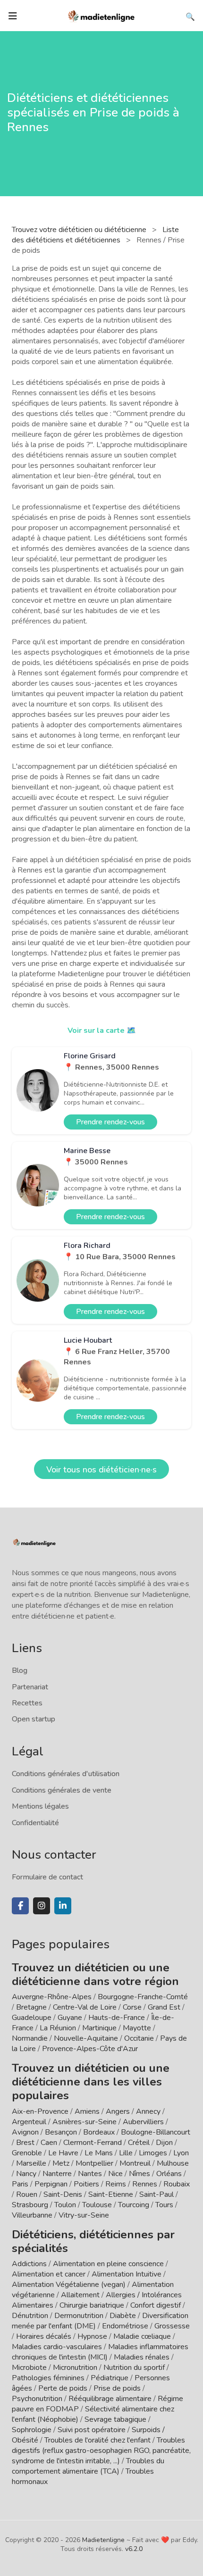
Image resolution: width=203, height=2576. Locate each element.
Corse (132, 2007)
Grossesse (172, 2326)
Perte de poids (63, 2388)
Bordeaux (99, 2132)
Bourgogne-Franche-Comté (143, 1997)
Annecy (148, 2111)
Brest (25, 2143)
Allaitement (80, 2295)
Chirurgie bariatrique (92, 2305)
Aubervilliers (143, 2122)
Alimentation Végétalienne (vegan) (69, 2285)
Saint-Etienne (111, 2194)
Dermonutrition (80, 2316)
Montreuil (135, 2163)
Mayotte (137, 2028)
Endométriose (125, 2326)
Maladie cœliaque (142, 2336)
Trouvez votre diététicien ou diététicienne (80, 230)
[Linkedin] (63, 1906)
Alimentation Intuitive (127, 2274)
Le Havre (63, 2153)
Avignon (25, 2132)
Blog (20, 1670)
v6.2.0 (134, 2549)
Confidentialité (35, 1823)
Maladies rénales (142, 2357)
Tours (164, 2205)
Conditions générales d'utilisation (66, 1774)
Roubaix (177, 2184)
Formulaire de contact (47, 1877)
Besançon (61, 2132)
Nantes (90, 2174)
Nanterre (57, 2174)
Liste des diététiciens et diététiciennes (95, 235)
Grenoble (27, 2153)
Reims (116, 2184)
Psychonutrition (37, 2399)
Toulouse (97, 2205)
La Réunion (58, 2028)
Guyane (70, 2018)
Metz (61, 2163)
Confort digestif (156, 2305)
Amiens (87, 2111)
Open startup (34, 1719)
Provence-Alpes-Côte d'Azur (90, 2049)
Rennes (145, 2184)
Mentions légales (40, 1806)
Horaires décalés (44, 2336)
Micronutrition (75, 2368)
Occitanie (139, 2038)
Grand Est (164, 2007)
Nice (115, 2174)
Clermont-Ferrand (93, 2143)
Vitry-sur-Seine (84, 2215)
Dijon (164, 2143)
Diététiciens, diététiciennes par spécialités (93, 2241)
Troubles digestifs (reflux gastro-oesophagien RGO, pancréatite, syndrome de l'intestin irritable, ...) (101, 2451)
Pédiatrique (110, 2378)
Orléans (169, 2174)
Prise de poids (117, 2388)
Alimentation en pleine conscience (108, 2264)
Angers (118, 2111)
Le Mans (99, 2153)
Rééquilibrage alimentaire (110, 2399)
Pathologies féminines (48, 2378)
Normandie (30, 2038)
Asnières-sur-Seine (85, 2122)
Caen (49, 2143)
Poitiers (86, 2184)
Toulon (65, 2205)
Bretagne (31, 2007)
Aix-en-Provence (40, 2111)
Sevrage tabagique (115, 2419)
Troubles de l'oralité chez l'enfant (97, 2440)
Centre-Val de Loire (85, 2007)
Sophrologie (32, 2430)
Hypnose (92, 2336)
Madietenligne (103, 2540)
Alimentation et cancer (49, 2274)
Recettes (27, 1703)
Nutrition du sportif (134, 2368)
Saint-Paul (156, 2194)
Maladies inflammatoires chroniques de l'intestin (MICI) (100, 2352)
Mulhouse (173, 2163)
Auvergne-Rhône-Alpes (52, 1997)
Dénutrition (30, 2316)
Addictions (29, 2264)
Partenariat (30, 1687)
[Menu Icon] (13, 16)
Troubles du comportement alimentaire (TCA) (88, 2466)
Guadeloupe (32, 2018)
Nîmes (140, 2174)
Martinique (99, 2028)
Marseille (31, 2163)
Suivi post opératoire (92, 2430)
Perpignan (51, 2184)
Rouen (27, 2194)
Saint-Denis (63, 2194)
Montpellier (94, 2163)
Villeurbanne (32, 2215)
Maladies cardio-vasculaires (57, 2347)
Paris (20, 2184)
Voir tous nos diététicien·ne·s (101, 1470)
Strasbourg (30, 2205)
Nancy (26, 2174)
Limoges (153, 2153)
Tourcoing (134, 2205)
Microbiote (30, 2368)
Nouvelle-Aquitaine (86, 2038)
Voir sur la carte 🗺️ (102, 1030)
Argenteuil (29, 2122)
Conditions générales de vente (62, 1790)
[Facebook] (20, 1906)
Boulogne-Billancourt (156, 2132)
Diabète (123, 2316)
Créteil (139, 2143)
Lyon (181, 2153)
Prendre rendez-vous (110, 1122)
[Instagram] (42, 1906)
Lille (126, 2153)
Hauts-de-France (117, 2018)
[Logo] (101, 15)
